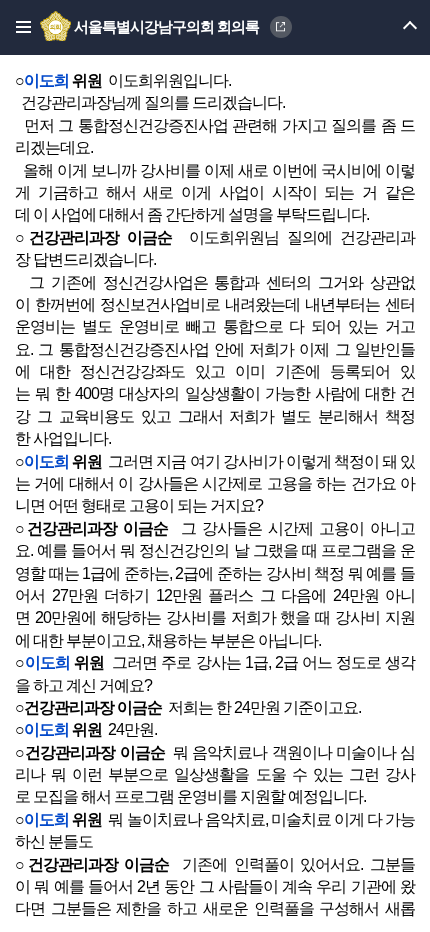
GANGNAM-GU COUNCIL (281, 27)
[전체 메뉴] (17, 27)
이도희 (46, 80)
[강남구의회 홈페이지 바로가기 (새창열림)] (57, 27)
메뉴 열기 (392, 27)
